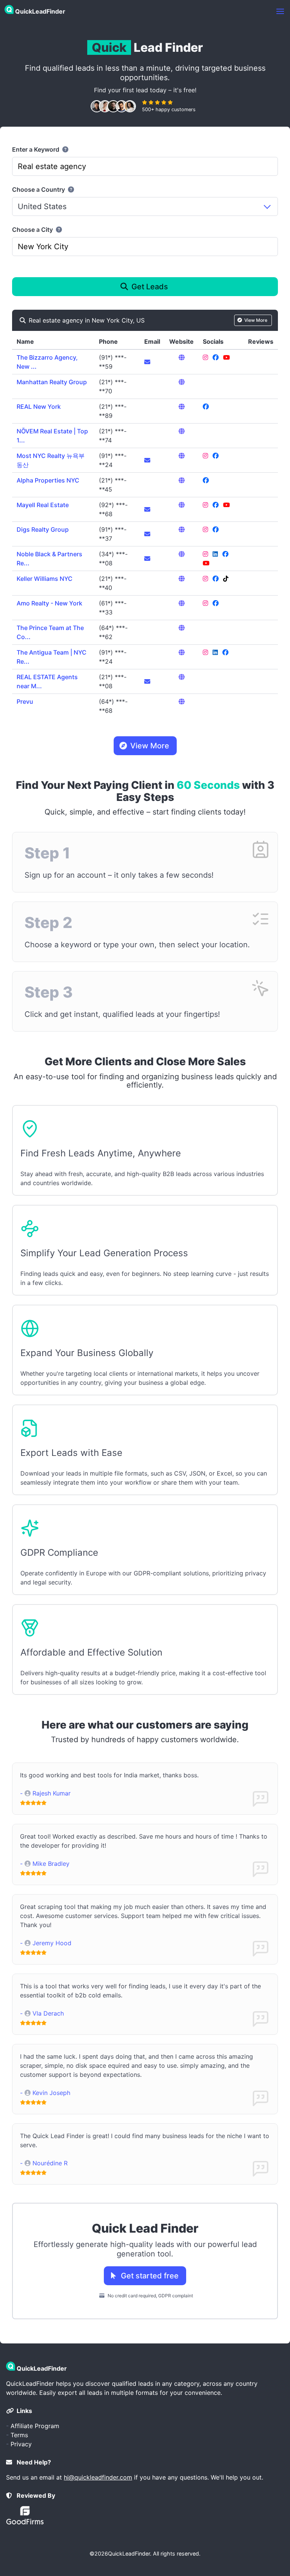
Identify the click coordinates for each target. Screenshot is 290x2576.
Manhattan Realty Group (52, 382)
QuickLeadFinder (129, 2553)
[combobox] (145, 166)
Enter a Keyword (36, 149)
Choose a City (33, 230)
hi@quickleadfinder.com (98, 2477)
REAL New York (39, 407)
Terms (19, 2435)
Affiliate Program (35, 2426)
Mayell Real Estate (43, 505)
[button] (280, 11)
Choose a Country (39, 189)
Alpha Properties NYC (48, 480)
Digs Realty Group (43, 529)
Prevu (25, 701)
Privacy (21, 2444)
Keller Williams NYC (45, 579)
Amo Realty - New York (49, 603)
